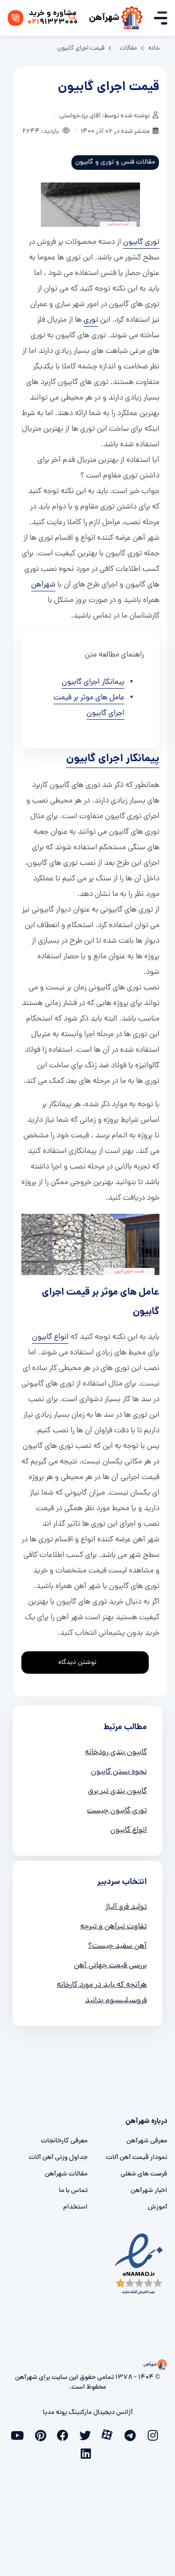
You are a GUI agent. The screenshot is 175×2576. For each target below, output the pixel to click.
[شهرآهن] (132, 18)
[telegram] (132, 2434)
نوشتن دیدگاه (77, 1663)
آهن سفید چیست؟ (117, 1946)
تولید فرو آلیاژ (126, 1907)
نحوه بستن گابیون (119, 1772)
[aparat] (110, 2434)
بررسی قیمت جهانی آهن (110, 1966)
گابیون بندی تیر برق (117, 1791)
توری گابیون (141, 242)
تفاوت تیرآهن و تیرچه (114, 1927)
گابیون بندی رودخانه (116, 1753)
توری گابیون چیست (117, 1811)
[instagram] (155, 2434)
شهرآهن (104, 18)
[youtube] (20, 2434)
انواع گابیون (50, 1337)
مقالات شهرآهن (66, 2174)
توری (91, 320)
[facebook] (65, 2434)
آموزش (157, 2207)
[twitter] (87, 2434)
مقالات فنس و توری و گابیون (115, 162)
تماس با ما (73, 2191)
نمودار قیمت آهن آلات (137, 2158)
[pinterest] (43, 2434)
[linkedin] (87, 2452)
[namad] (139, 2264)
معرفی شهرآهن (147, 2141)
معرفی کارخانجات (64, 2141)
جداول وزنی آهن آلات (58, 2158)
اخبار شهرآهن (149, 2191)
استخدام (75, 2207)
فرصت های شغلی (144, 2174)
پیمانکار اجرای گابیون (93, 682)
